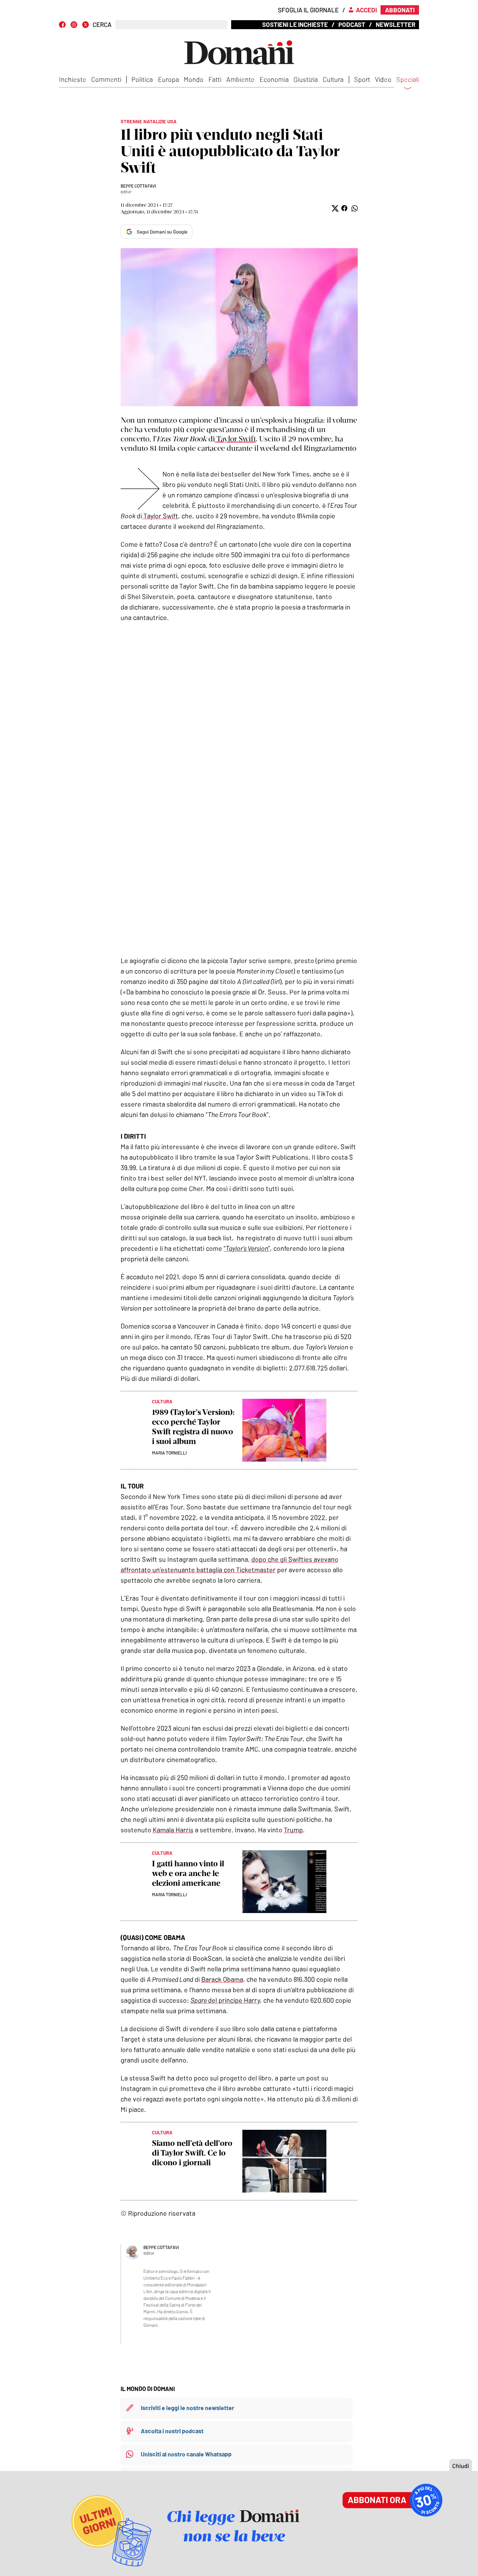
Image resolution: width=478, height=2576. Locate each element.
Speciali (408, 80)
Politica (142, 79)
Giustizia (306, 79)
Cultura (333, 79)
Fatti (215, 79)
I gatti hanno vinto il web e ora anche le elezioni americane (188, 1873)
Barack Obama (222, 1979)
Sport (362, 79)
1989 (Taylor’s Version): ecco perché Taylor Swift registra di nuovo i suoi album (193, 1427)
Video (383, 79)
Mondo (194, 79)
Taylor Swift (235, 439)
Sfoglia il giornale (308, 10)
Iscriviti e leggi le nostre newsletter (187, 2408)
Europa (168, 79)
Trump (293, 1830)
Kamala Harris (173, 1830)
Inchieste (73, 79)
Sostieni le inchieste (295, 24)
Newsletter (395, 24)
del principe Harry (225, 2000)
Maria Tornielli (169, 1453)
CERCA (102, 24)
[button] (334, 208)
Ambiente (240, 79)
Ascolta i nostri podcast (172, 2431)
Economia (274, 79)
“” (247, 1248)
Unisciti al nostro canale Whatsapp (186, 2454)
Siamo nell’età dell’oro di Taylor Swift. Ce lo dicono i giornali (192, 2153)
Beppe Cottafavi (138, 186)
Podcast (352, 24)
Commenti (106, 79)
